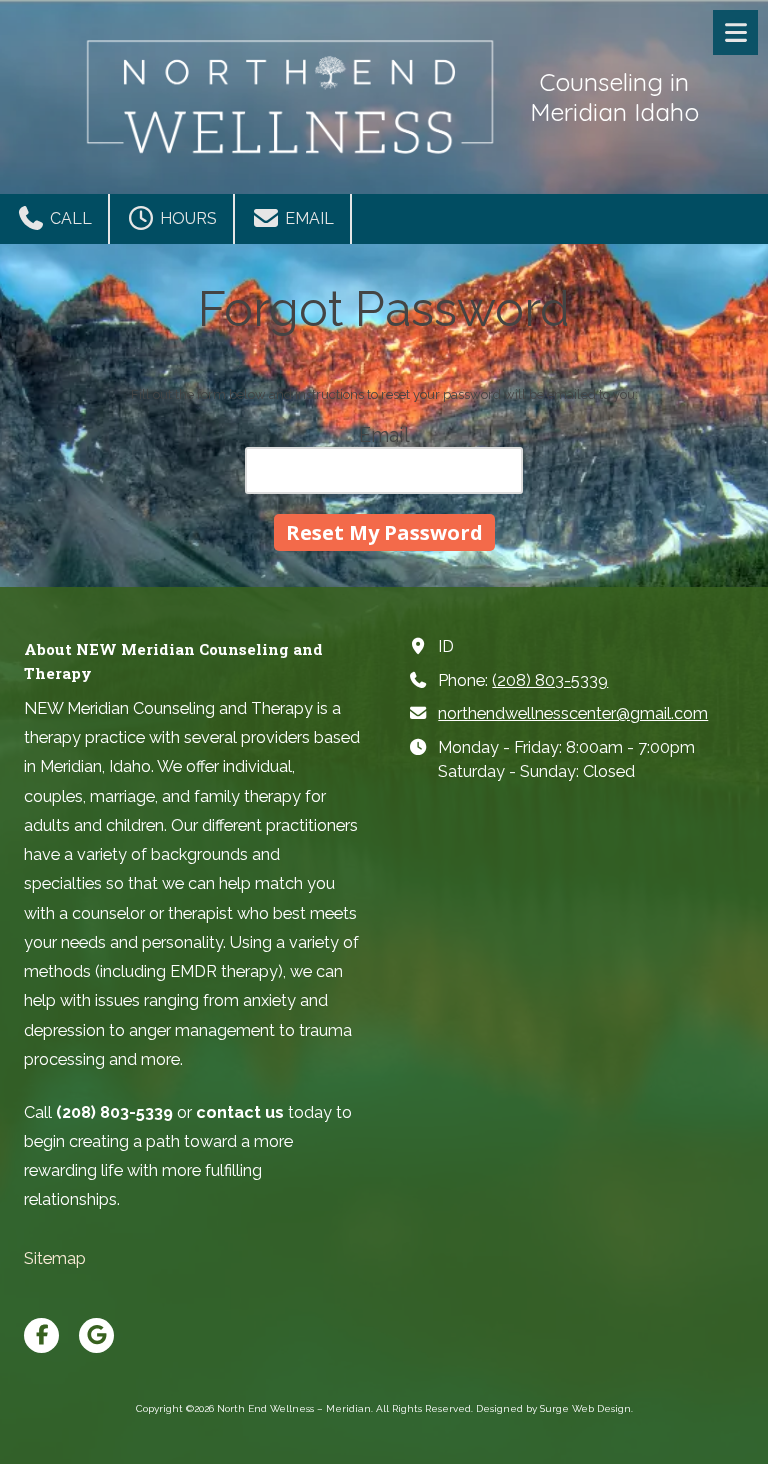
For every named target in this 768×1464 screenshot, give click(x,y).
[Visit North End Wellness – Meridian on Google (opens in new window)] (96, 1335)
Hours (186, 218)
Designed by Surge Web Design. (554, 1408)
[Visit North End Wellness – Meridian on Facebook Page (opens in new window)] (41, 1335)
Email (307, 218)
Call (69, 218)
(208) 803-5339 (550, 680)
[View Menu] (735, 32)
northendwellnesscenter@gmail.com (573, 713)
